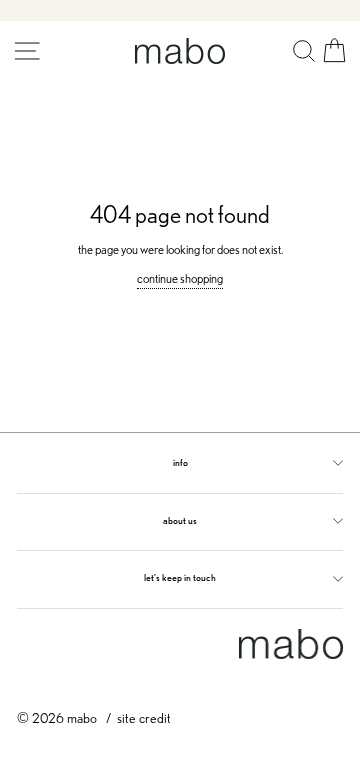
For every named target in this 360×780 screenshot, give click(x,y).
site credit (144, 717)
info (180, 462)
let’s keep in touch (180, 577)
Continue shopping (180, 278)
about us (180, 520)
